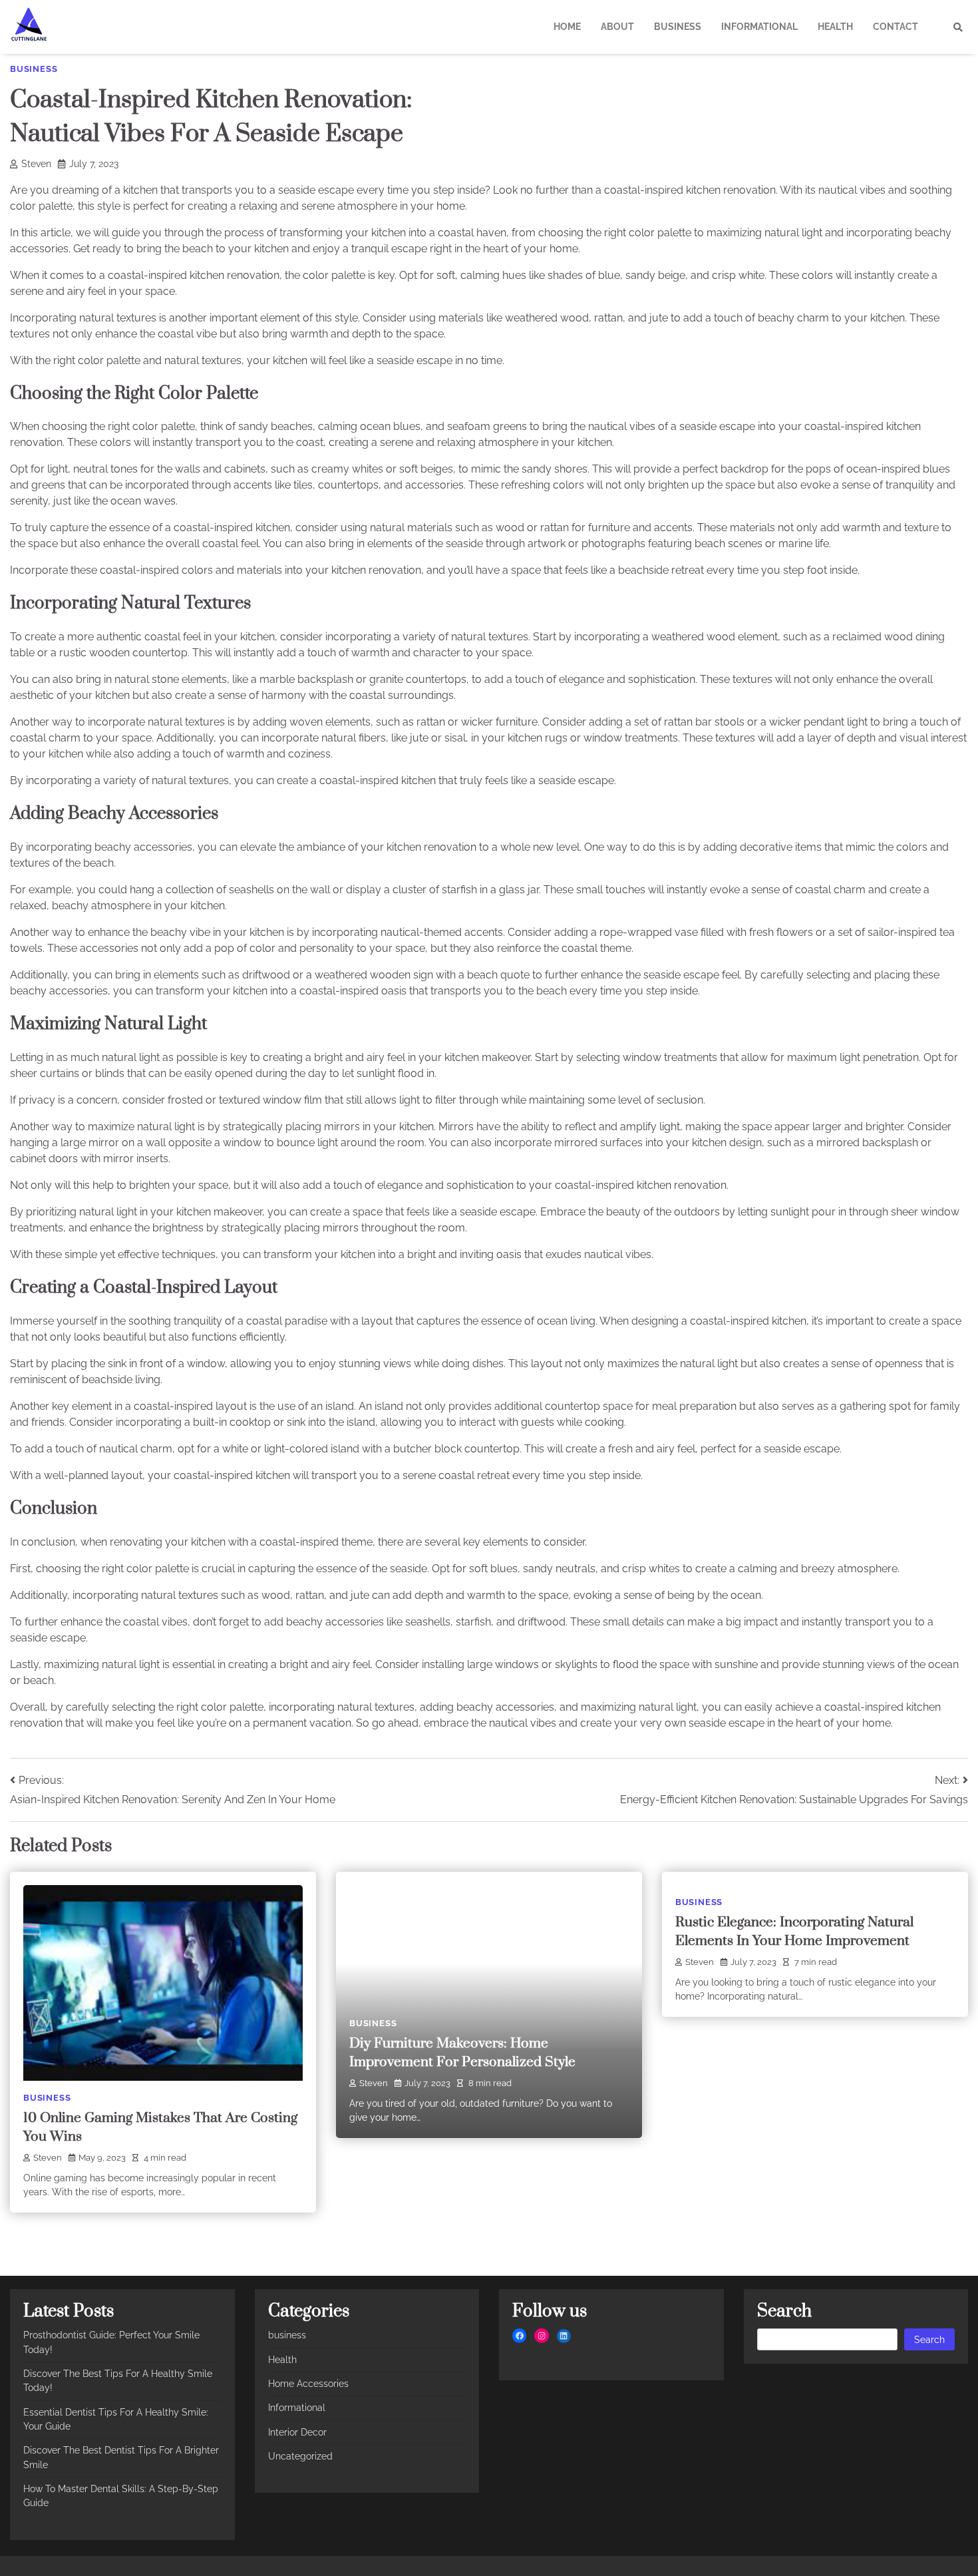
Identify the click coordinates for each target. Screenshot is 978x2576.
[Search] (958, 27)
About (617, 27)
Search (929, 2340)
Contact (896, 27)
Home (567, 27)
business (678, 27)
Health (835, 27)
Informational (759, 27)
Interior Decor (297, 2432)
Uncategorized (300, 2456)
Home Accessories (308, 2384)
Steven (36, 164)
